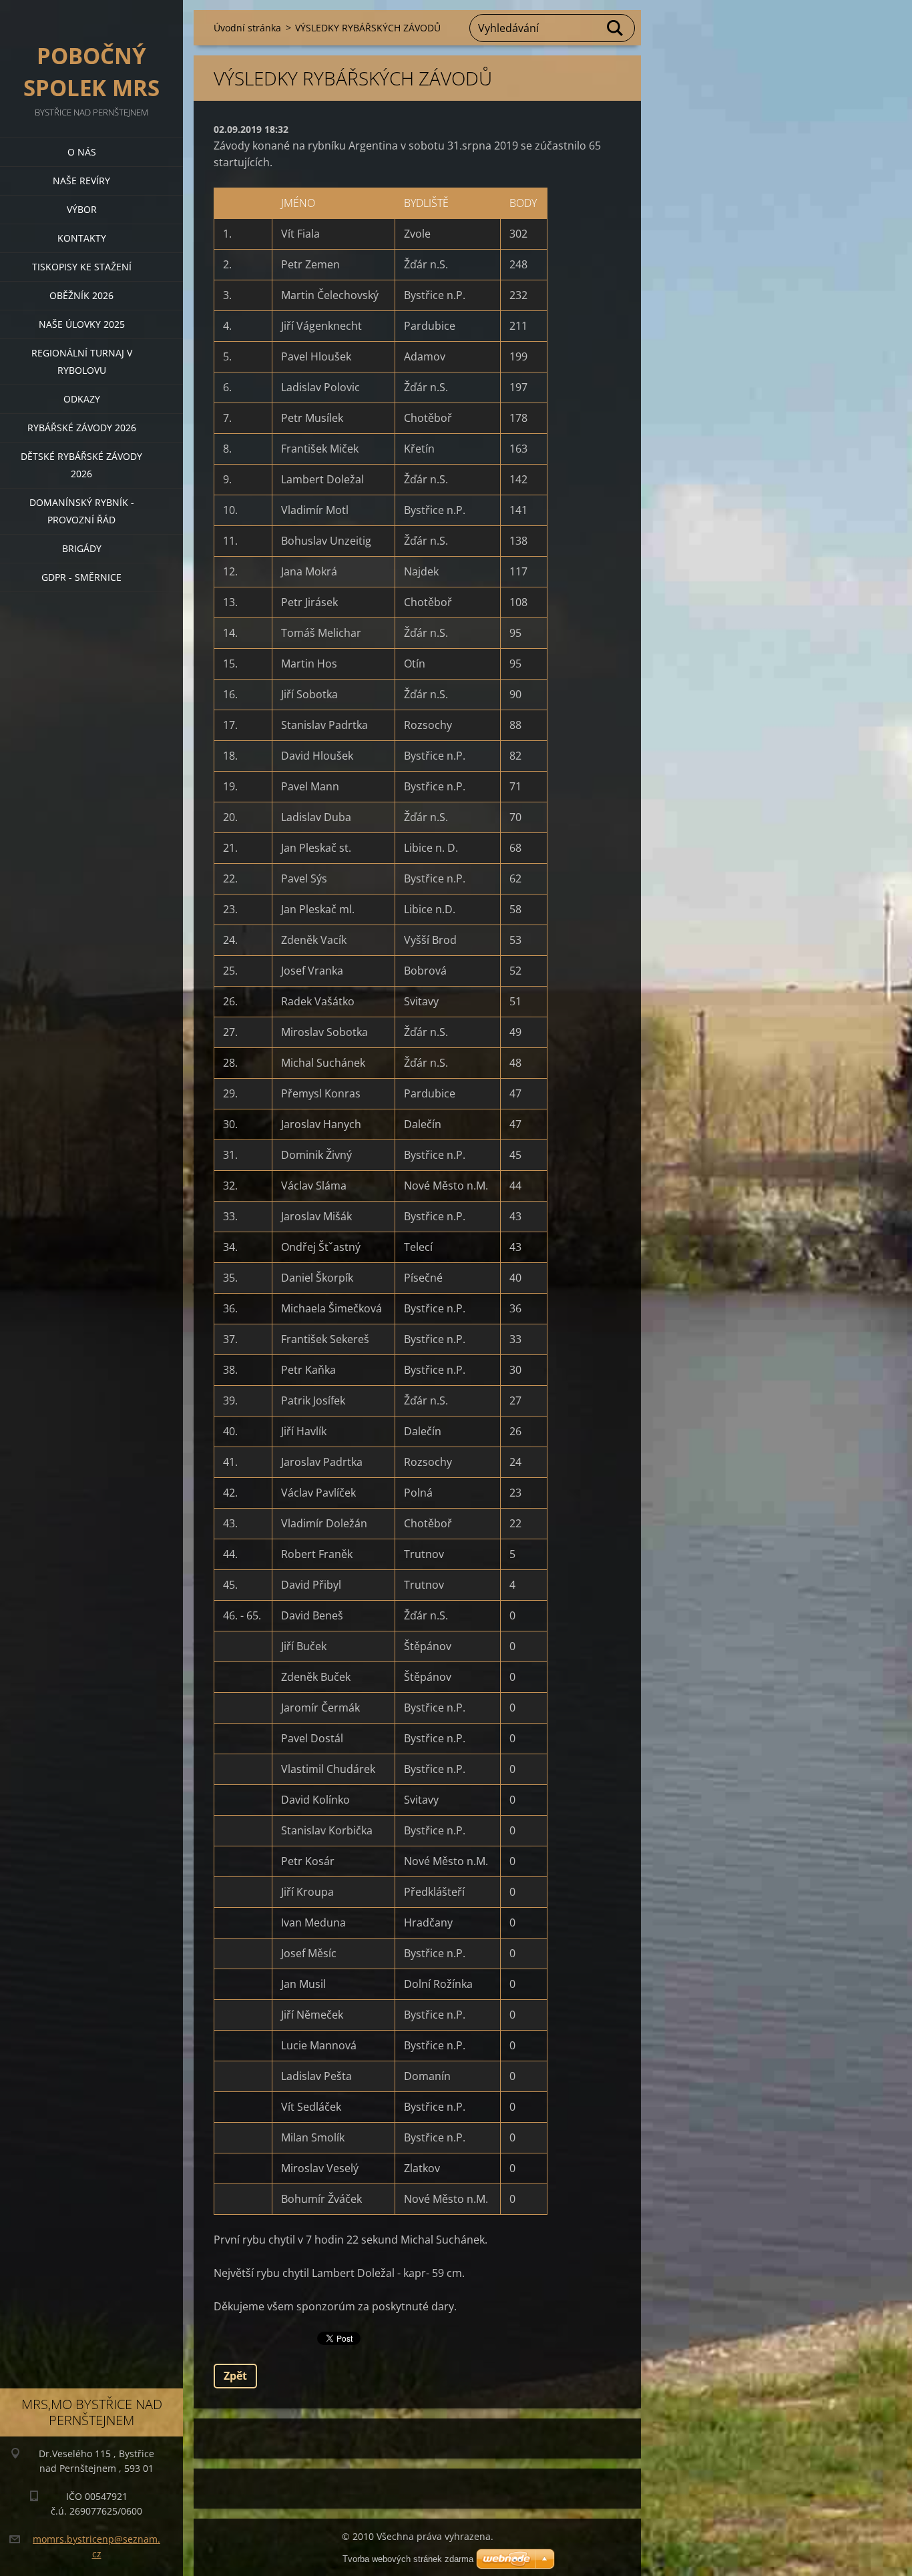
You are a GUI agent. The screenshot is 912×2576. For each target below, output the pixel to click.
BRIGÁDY (82, 548)
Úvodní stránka (247, 28)
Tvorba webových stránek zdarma (408, 2559)
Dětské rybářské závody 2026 (81, 465)
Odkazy (82, 399)
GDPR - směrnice (81, 577)
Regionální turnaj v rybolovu (82, 361)
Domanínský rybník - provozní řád (82, 511)
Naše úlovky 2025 (82, 324)
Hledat (616, 28)
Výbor (82, 209)
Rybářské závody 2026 (82, 428)
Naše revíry (81, 181)
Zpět (235, 2376)
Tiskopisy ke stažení (82, 267)
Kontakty (82, 238)
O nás (82, 152)
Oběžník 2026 (81, 295)
